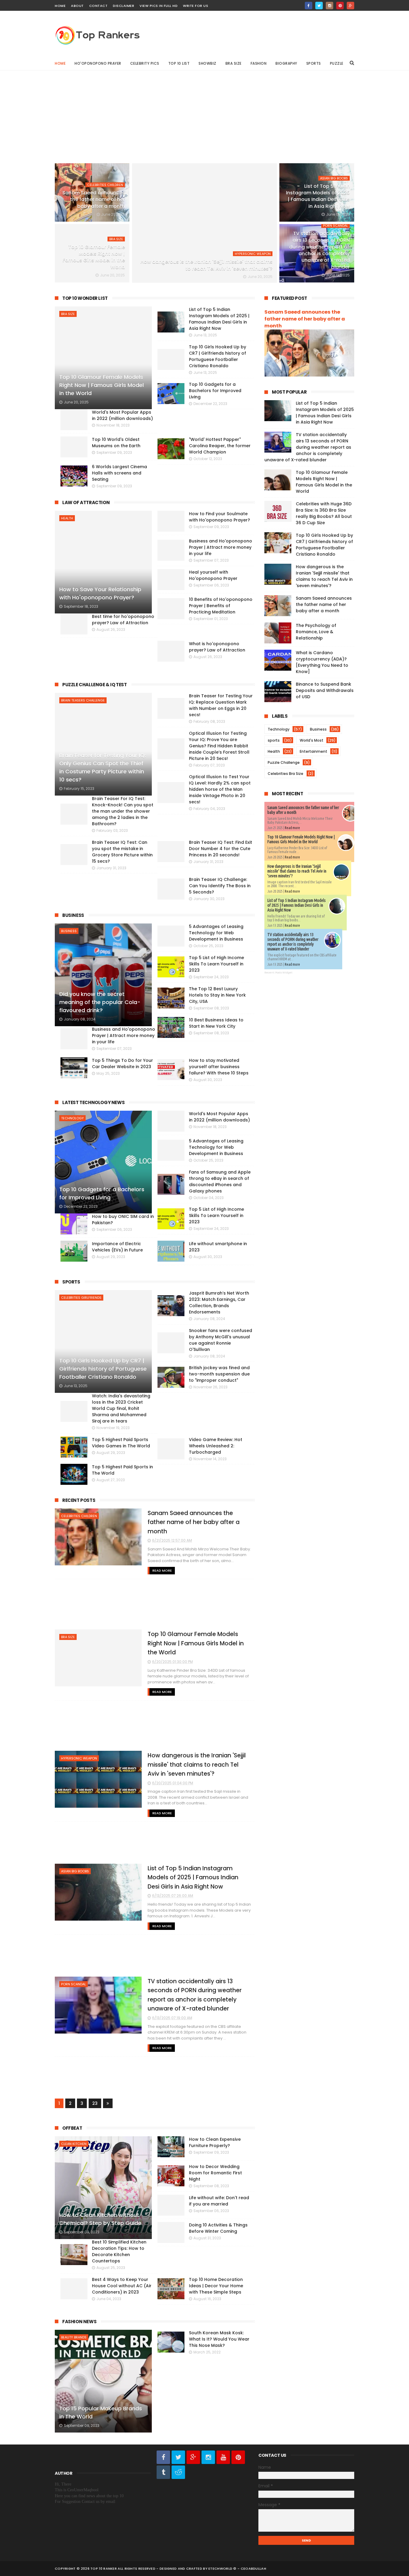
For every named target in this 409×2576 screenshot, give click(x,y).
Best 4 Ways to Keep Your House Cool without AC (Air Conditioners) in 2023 (122, 2286)
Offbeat (72, 2128)
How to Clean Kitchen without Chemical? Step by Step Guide (100, 2219)
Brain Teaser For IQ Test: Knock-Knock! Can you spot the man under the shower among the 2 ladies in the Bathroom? (123, 811)
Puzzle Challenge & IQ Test (95, 685)
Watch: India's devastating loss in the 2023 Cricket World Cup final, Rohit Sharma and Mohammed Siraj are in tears (121, 1408)
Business (73, 915)
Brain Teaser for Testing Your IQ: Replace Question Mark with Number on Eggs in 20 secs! (221, 705)
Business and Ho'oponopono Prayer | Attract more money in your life (124, 1035)
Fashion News (79, 2322)
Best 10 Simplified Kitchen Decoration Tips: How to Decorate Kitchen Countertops (119, 2251)
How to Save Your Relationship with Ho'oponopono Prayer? (100, 593)
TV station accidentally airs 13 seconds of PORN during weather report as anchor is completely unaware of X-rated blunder (319, 250)
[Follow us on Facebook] (163, 2457)
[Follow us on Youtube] (223, 2457)
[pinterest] (340, 6)
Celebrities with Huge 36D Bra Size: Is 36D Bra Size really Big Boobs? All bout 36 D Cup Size (324, 513)
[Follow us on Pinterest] (238, 2457)
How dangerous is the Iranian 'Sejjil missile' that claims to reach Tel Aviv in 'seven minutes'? (206, 265)
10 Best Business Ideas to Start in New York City (216, 1023)
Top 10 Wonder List (85, 298)
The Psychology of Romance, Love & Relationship (316, 632)
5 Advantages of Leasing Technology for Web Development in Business (216, 933)
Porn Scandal (335, 226)
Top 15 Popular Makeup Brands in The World (101, 2412)
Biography (286, 63)
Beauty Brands (74, 2337)
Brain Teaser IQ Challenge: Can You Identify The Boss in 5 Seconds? (220, 886)
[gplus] (350, 6)
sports (274, 740)
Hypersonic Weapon (253, 254)
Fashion (259, 63)
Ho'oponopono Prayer (98, 63)
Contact (99, 6)
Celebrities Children (105, 185)
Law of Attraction (86, 502)
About (77, 6)
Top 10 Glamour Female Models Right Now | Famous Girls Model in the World (94, 257)
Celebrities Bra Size (285, 774)
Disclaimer (124, 6)
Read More (162, 1570)
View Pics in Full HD (159, 6)
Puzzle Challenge (284, 762)
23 (95, 2103)
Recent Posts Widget (278, 973)
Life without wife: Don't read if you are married (219, 2201)
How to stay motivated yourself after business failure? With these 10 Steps (219, 1067)
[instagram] (330, 6)
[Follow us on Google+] (193, 2457)
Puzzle (337, 63)
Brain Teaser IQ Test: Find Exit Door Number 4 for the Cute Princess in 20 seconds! (221, 849)
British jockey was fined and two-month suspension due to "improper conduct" (219, 1374)
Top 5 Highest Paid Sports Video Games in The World (121, 1443)
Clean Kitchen (74, 2144)
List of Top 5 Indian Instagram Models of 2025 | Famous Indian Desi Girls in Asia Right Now (318, 196)
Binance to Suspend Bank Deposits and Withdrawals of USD (325, 690)
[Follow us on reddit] (178, 2472)
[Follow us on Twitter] (178, 2457)
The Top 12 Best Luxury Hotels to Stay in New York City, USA (217, 995)
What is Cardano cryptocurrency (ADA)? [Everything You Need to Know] (322, 662)
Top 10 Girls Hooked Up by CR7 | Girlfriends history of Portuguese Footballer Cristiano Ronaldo (103, 1369)
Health (67, 518)
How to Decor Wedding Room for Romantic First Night (215, 2173)
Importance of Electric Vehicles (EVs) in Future (117, 1247)
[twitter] (319, 6)
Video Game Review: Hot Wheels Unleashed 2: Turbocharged (216, 1446)
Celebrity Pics (145, 63)
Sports (314, 63)
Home (60, 6)
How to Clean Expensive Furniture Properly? (215, 2142)
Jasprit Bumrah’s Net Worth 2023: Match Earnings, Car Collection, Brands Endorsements (219, 1303)
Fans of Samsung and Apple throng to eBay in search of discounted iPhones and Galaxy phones (220, 1182)
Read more (292, 828)
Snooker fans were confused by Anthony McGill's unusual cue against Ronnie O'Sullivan (221, 1340)
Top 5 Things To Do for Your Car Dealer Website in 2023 (122, 1063)
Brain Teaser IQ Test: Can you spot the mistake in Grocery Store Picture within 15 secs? (122, 852)
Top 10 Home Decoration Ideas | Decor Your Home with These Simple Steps (216, 2286)
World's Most (312, 740)
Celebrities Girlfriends (81, 1298)
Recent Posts (79, 1500)
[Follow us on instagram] (208, 2457)
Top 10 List (179, 63)
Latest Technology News (93, 1102)
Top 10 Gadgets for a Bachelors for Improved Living (102, 1193)
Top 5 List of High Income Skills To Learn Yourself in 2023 (216, 964)
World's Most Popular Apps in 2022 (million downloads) (219, 1117)
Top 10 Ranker (104, 2569)
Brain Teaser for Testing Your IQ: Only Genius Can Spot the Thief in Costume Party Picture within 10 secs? (103, 767)
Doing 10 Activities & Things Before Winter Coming (218, 2228)
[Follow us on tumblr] (163, 2472)
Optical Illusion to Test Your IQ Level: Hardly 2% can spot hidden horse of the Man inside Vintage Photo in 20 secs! (220, 789)
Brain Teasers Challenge (83, 700)
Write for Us (196, 6)
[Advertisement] (205, 112)
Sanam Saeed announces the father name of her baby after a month (94, 199)
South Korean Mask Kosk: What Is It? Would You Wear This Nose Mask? (219, 2339)
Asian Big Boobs (334, 178)
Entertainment (313, 751)
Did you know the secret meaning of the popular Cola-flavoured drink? (100, 1002)
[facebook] (309, 6)
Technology (72, 1118)
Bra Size (234, 63)
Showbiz (207, 63)
